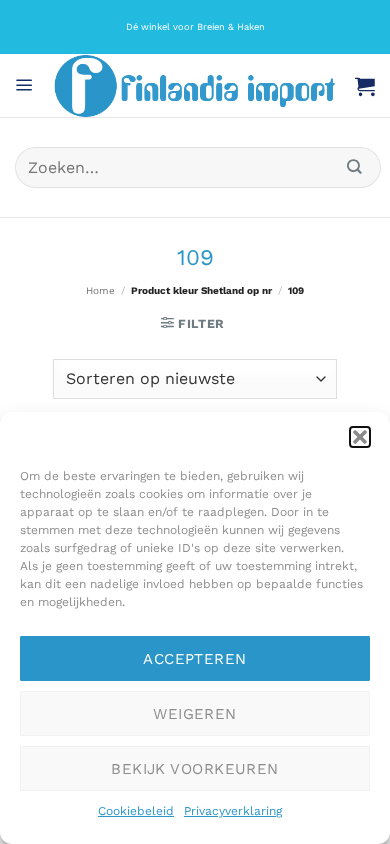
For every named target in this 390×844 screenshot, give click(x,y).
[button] (360, 437)
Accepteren (195, 659)
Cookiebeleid (136, 811)
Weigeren (195, 714)
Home (100, 290)
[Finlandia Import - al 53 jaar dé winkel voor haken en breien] (194, 86)
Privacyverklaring (233, 811)
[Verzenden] (355, 167)
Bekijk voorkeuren (195, 769)
